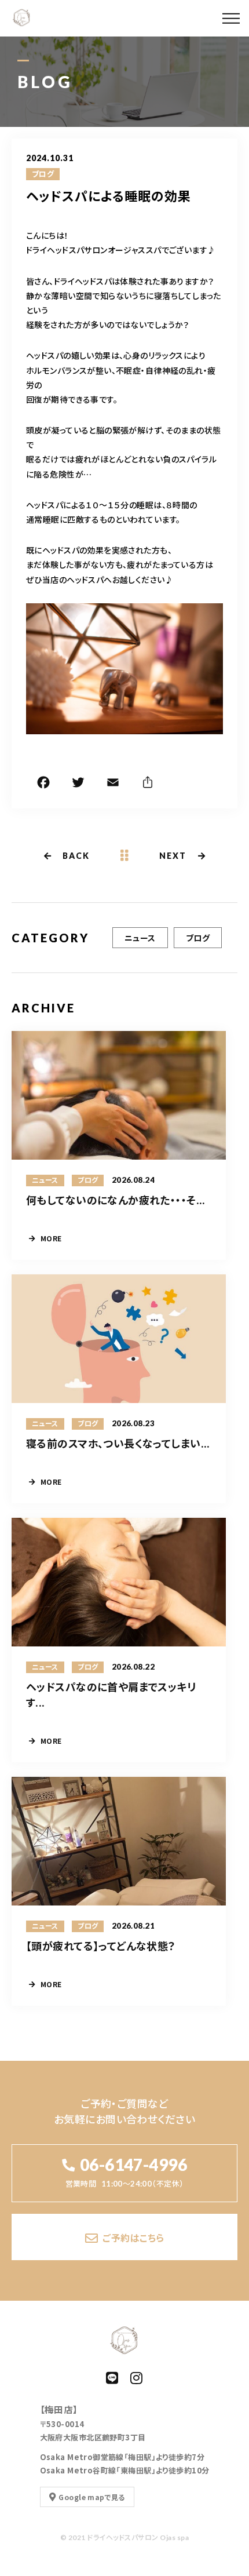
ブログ (43, 174)
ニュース (140, 938)
